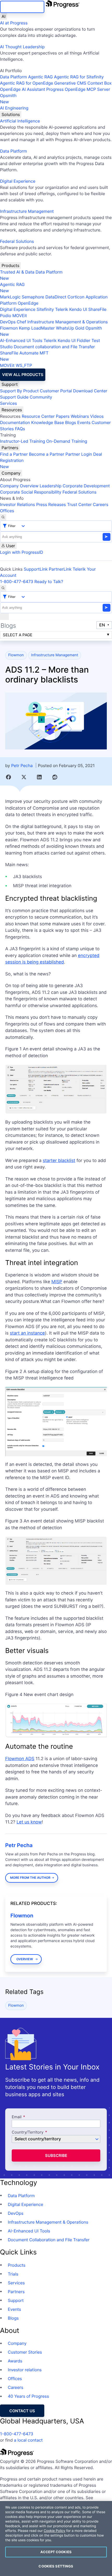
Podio (6, 316)
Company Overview (19, 486)
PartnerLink (60, 569)
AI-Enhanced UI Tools (21, 340)
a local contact (28, 2440)
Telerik (61, 309)
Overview (25, 1959)
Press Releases (51, 504)
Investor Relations (17, 504)
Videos (97, 416)
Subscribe (56, 2155)
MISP (57, 1282)
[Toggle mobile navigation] (4, 617)
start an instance (27, 1333)
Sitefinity (45, 309)
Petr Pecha (22, 766)
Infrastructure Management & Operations (68, 322)
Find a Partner (14, 454)
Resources (12, 410)
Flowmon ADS (20, 1759)
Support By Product (19, 391)
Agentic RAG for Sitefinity (79, 77)
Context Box (100, 83)
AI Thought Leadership (22, 47)
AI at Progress (14, 23)
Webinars (80, 416)
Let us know (29, 1822)
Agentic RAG (41, 77)
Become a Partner (47, 454)
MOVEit (20, 316)
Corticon (76, 297)
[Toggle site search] (3, 588)
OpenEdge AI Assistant (23, 89)
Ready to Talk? (49, 582)
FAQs (20, 429)
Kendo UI (78, 309)
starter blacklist (59, 1161)
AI (4, 16)
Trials (13, 2274)
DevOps (8, 322)
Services (8, 403)
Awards (15, 2361)
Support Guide (14, 397)
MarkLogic (10, 297)
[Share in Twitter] (24, 777)
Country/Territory (28, 2132)
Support (10, 384)
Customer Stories (25, 2352)
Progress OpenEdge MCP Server (78, 89)
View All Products (23, 375)
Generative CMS (70, 83)
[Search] (3, 517)
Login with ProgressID (21, 552)
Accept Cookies (56, 2552)
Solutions (11, 114)
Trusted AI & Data (17, 272)
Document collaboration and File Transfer (54, 347)
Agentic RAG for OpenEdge (27, 83)
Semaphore (33, 297)
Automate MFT (24, 356)
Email (17, 2117)
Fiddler (84, 340)
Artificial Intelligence (20, 121)
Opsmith (8, 99)
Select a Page (18, 635)
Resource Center (38, 416)
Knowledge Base (48, 422)
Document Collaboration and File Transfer (49, 2240)
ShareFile (97, 309)
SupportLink (36, 569)
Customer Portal (56, 391)
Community (41, 397)
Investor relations (25, 2370)
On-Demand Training (67, 441)
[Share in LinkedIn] (39, 777)
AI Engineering (14, 108)
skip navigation (22, 7)
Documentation (15, 422)
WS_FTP (24, 365)
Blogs (71, 422)
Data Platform (13, 77)
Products (10, 265)
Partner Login (79, 454)
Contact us (22, 2411)
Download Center (90, 391)
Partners (10, 448)
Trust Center (79, 504)
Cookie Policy (55, 2531)
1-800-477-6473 (17, 582)
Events (84, 422)
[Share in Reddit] (55, 777)
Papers (63, 416)
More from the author (30, 1878)
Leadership (51, 486)
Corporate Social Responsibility (31, 492)
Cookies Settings (56, 2566)
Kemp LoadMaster (37, 328)
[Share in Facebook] (8, 777)
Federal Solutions (17, 241)
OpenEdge (28, 303)
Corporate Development (86, 486)
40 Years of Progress (28, 2396)
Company (11, 473)
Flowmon (9, 328)
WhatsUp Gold (70, 328)
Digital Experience (18, 181)
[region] (56, 2539)
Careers (101, 504)
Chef (21, 322)
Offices (7, 511)
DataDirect (56, 297)
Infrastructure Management (27, 211)
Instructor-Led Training (23, 441)
